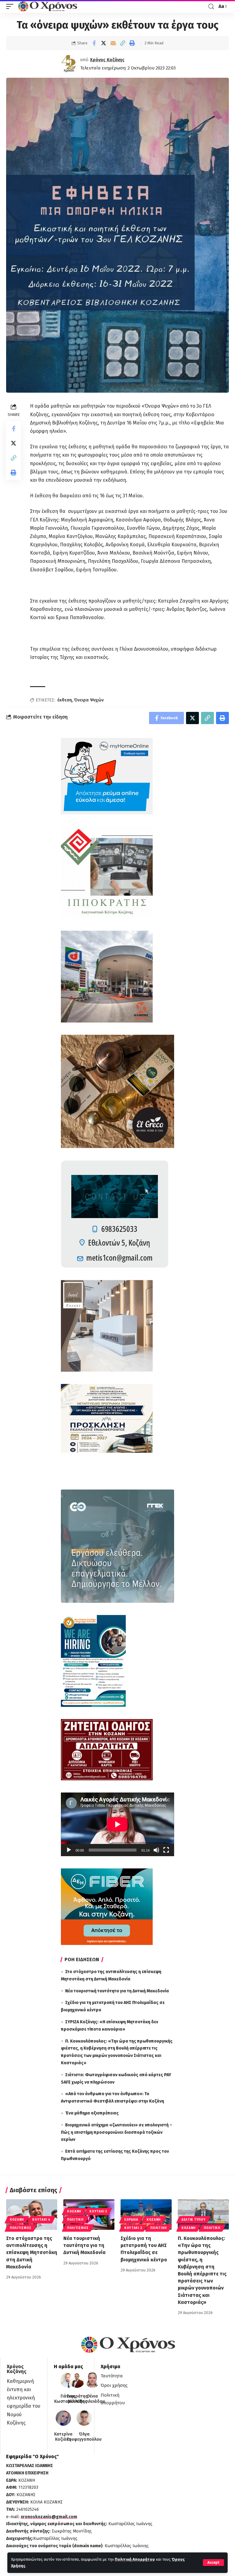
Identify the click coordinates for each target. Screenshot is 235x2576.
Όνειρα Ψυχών (89, 700)
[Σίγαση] (156, 1850)
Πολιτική (75, 2220)
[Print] (132, 43)
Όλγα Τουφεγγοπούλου (84, 2437)
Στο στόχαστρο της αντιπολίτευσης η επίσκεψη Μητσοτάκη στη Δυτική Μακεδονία (32, 2253)
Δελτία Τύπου (193, 2220)
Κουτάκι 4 (41, 2220)
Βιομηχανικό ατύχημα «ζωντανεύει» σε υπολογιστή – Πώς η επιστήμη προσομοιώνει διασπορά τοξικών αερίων (117, 2132)
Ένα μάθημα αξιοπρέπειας (92, 2113)
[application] (117, 1824)
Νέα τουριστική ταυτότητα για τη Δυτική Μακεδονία (117, 1991)
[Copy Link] (122, 43)
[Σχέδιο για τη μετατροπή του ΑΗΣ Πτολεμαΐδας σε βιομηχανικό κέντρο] (146, 2215)
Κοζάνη (17, 2220)
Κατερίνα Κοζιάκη (63, 2437)
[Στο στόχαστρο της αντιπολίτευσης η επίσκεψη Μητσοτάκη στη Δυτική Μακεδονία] (32, 2215)
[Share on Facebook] (94, 43)
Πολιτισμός (21, 2228)
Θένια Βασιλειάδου (92, 2399)
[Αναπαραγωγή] (69, 1850)
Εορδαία (131, 2220)
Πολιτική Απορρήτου (135, 2559)
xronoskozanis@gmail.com (49, 2517)
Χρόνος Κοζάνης (107, 60)
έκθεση (65, 700)
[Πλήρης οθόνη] (166, 1850)
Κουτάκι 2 (133, 2228)
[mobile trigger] (11, 6)
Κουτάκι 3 (98, 2211)
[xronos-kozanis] (48, 6)
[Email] (113, 43)
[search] (211, 7)
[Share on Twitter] (103, 43)
